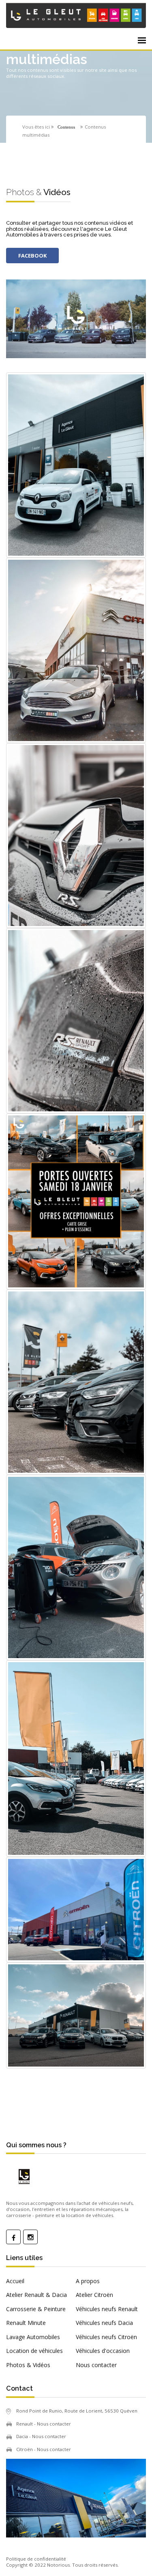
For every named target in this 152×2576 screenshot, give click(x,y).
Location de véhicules (34, 2351)
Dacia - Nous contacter (41, 2436)
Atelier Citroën (94, 2295)
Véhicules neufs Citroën (106, 2337)
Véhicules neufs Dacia (104, 2323)
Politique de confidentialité (36, 2559)
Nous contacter (96, 2365)
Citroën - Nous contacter (44, 2449)
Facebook (32, 256)
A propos (88, 2281)
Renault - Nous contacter (44, 2424)
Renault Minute (26, 2323)
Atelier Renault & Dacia (36, 2295)
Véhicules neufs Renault (107, 2309)
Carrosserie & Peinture (36, 2309)
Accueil (15, 2281)
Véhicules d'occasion (103, 2351)
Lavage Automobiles (33, 2337)
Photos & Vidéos (28, 2365)
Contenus (66, 127)
